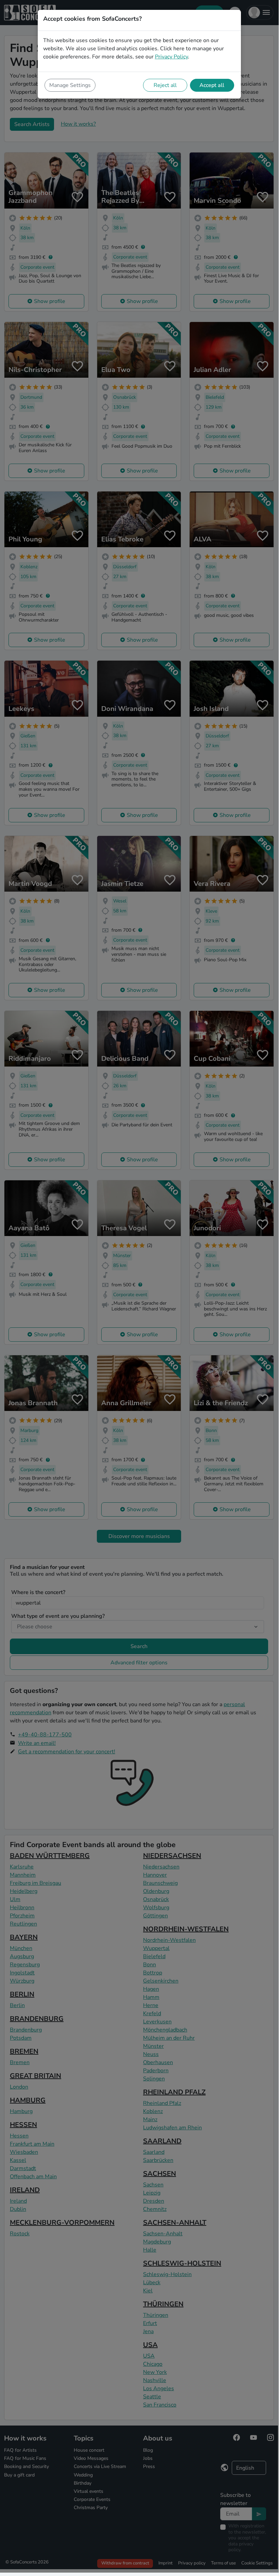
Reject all (165, 85)
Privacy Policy (171, 57)
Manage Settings (70, 85)
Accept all (212, 85)
